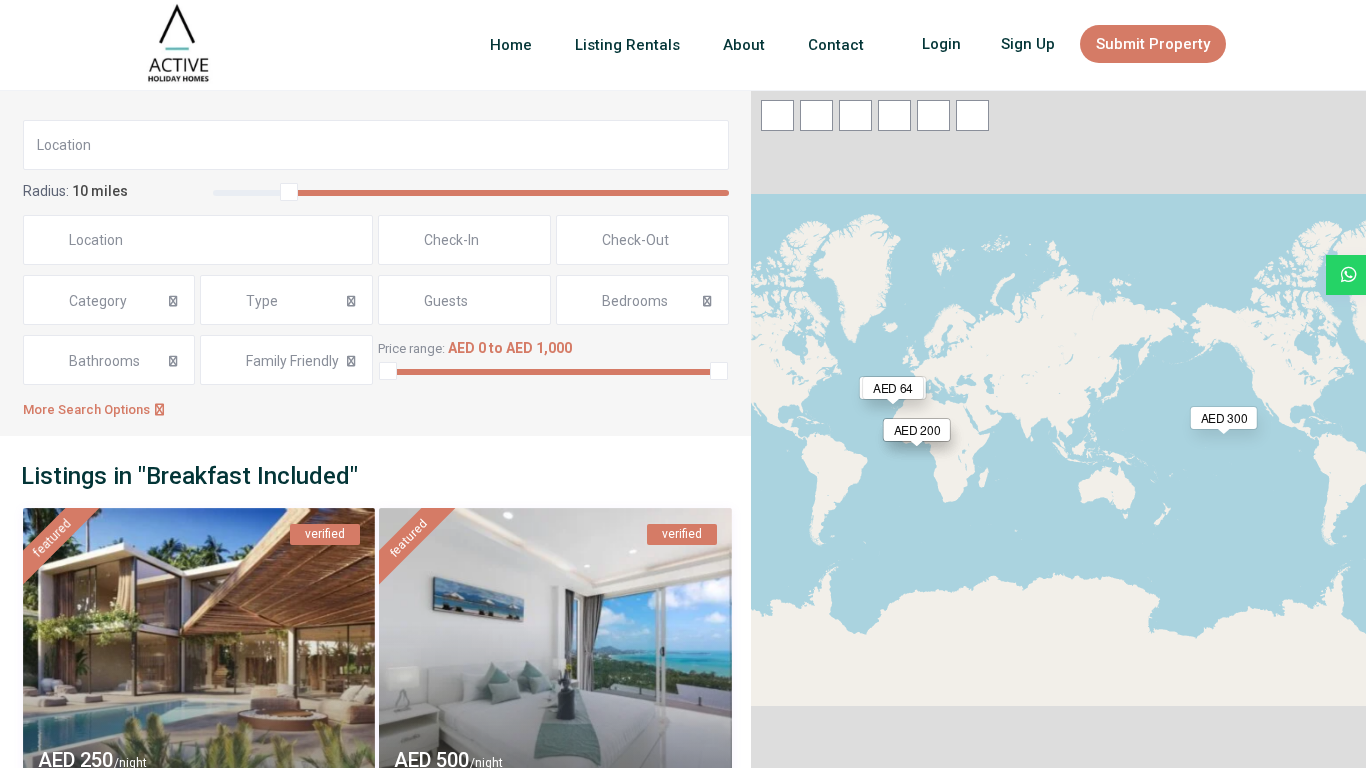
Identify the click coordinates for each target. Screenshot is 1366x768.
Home (511, 45)
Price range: (411, 348)
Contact (836, 45)
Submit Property (1153, 44)
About (744, 45)
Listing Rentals (627, 45)
